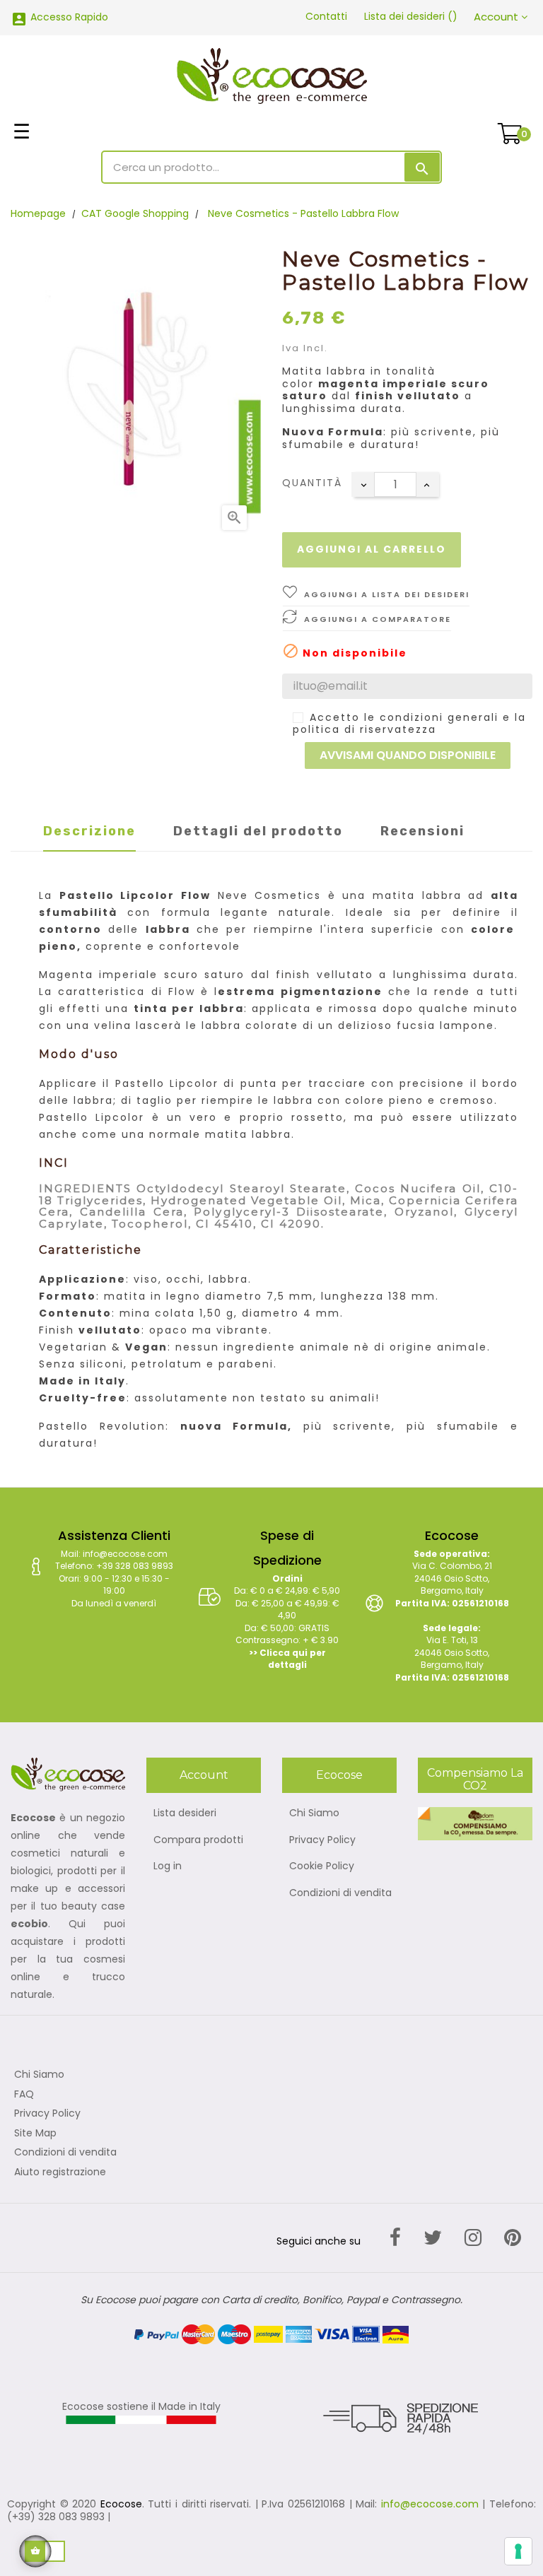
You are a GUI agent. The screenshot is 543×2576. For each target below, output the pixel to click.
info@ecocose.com (430, 2504)
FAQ (24, 2095)
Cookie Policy (322, 1866)
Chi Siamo (314, 1813)
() (411, 16)
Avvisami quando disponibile (408, 755)
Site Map (35, 2134)
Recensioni (422, 831)
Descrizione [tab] (89, 831)
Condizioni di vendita (340, 1893)
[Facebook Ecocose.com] (395, 2238)
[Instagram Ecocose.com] (473, 2238)
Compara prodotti (198, 1840)
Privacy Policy (322, 1840)
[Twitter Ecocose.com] (433, 2238)
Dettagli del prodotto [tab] (258, 831)
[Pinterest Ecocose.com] (513, 2238)
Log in (168, 1866)
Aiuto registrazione (60, 2172)
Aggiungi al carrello (372, 549)
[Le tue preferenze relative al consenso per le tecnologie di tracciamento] (518, 2551)
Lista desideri (185, 1813)
